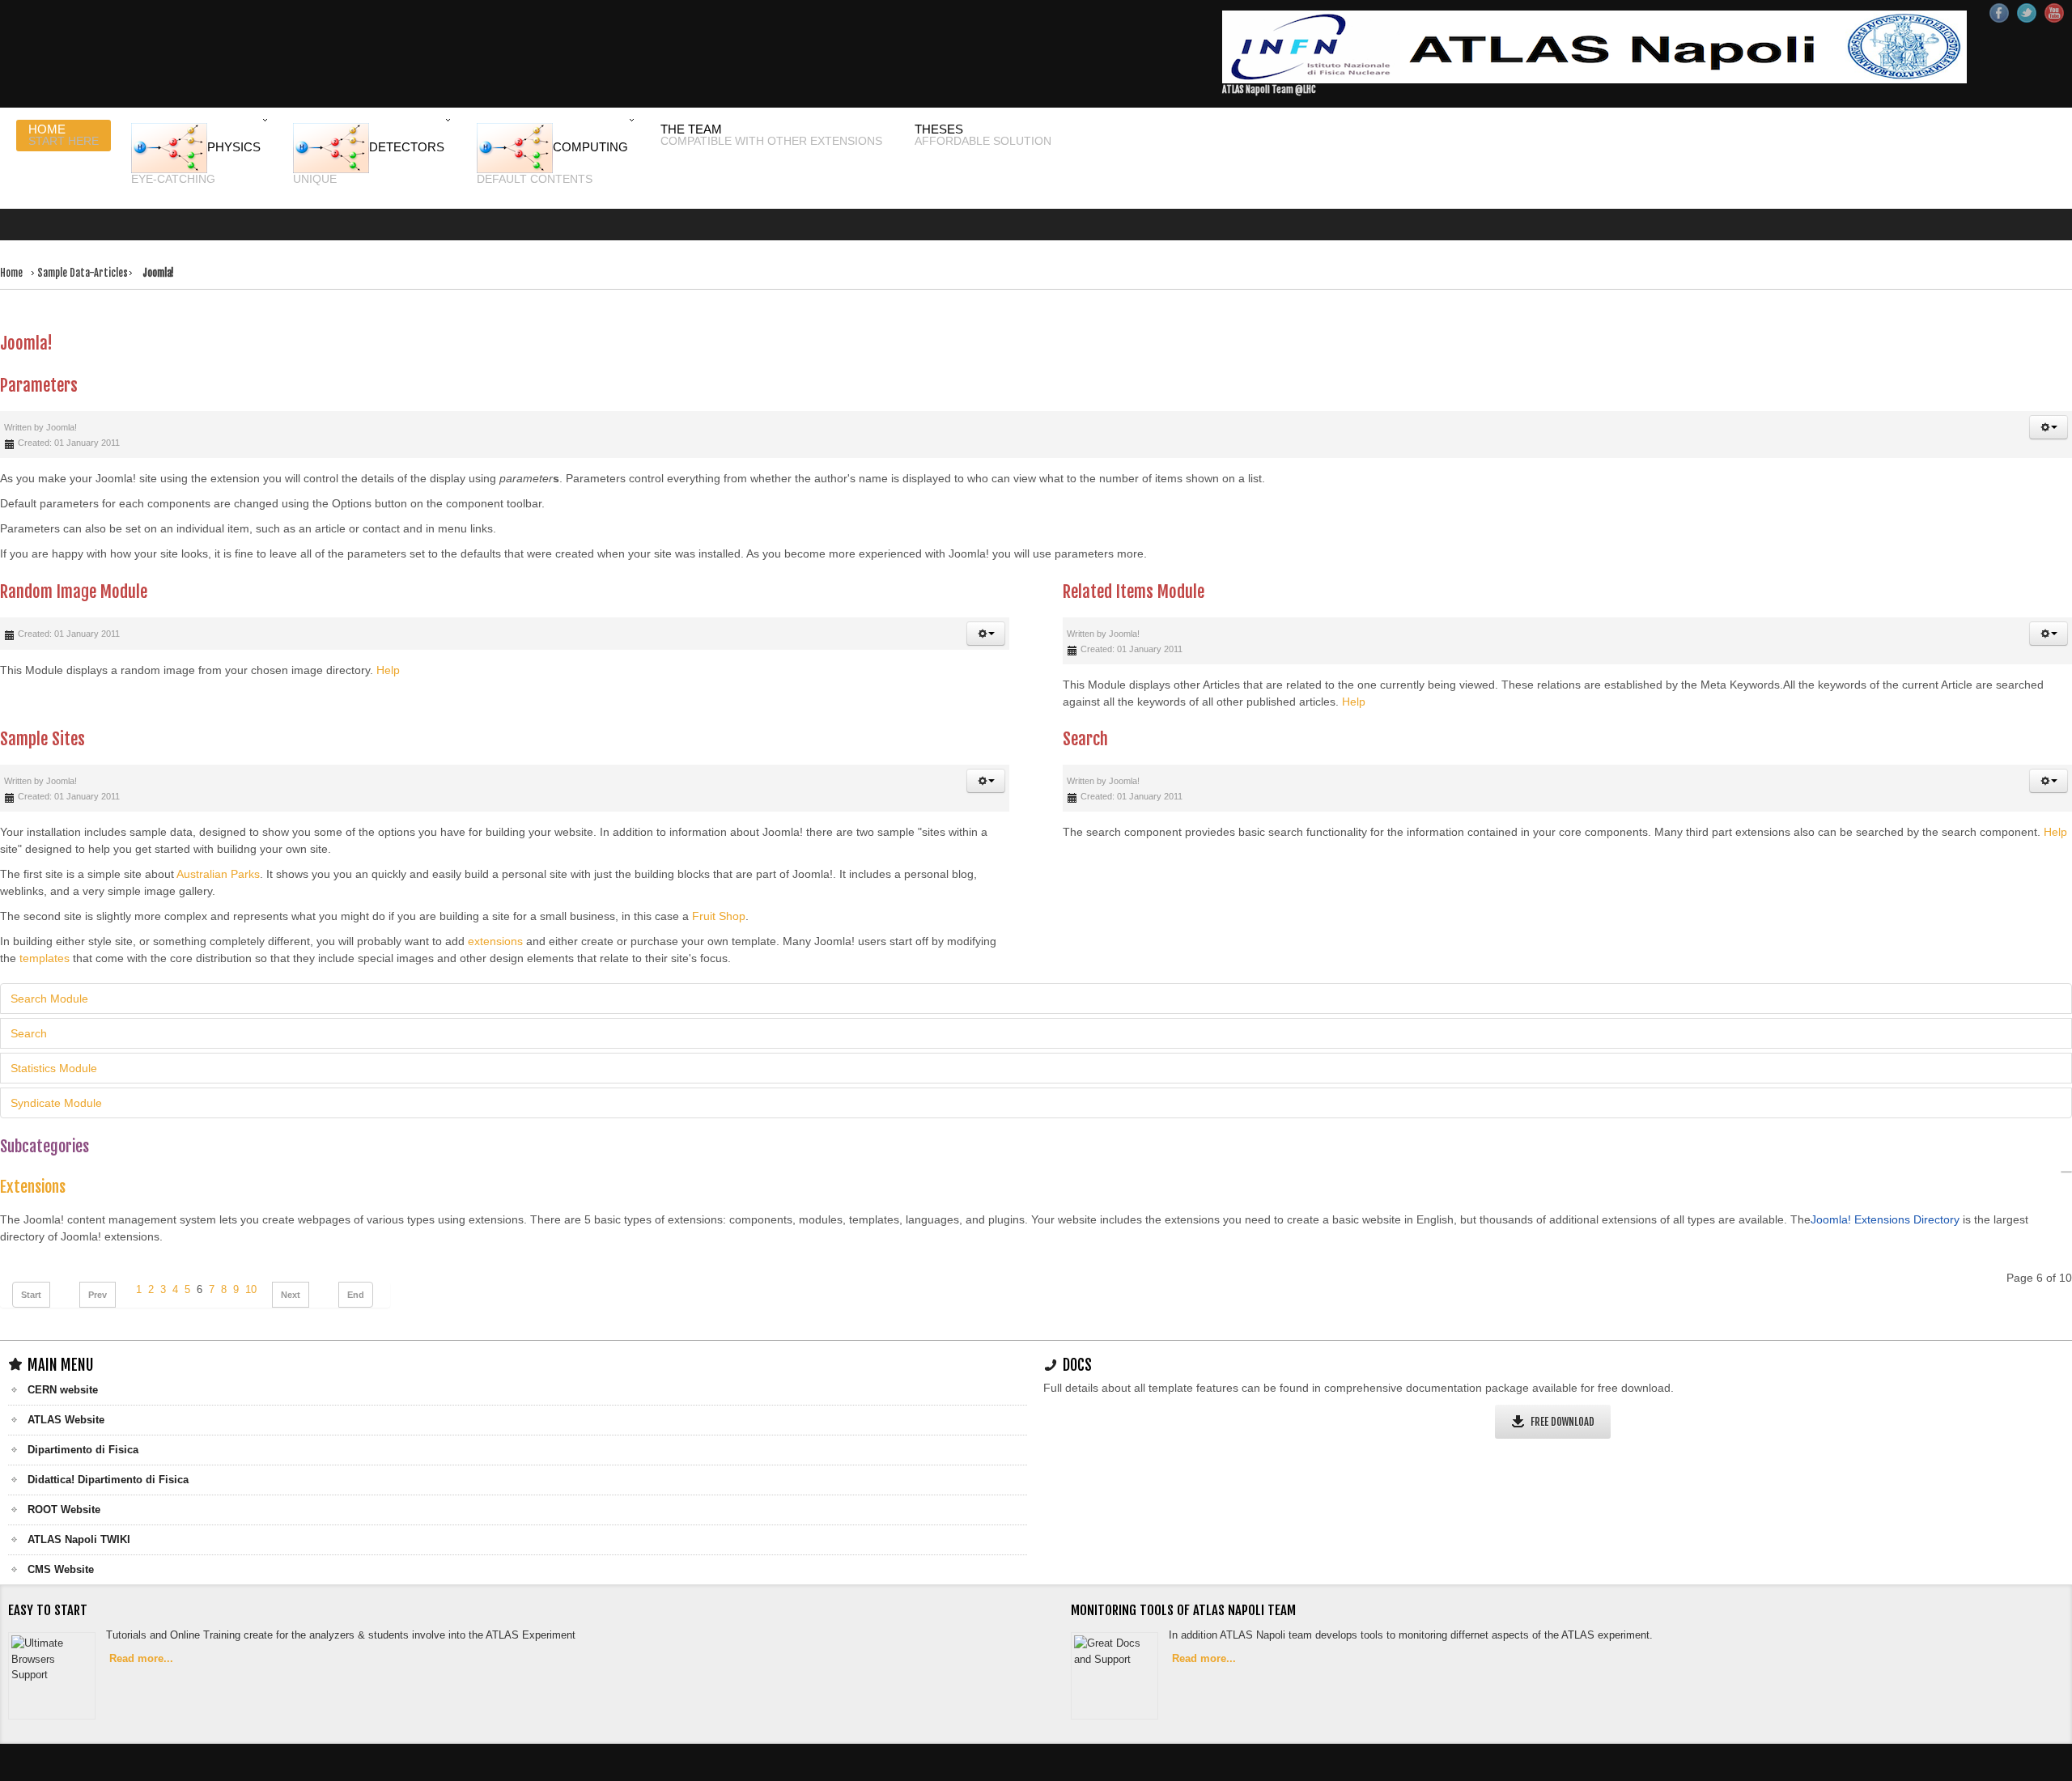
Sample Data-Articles (90, 258)
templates (45, 920)
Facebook (1999, 13)
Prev (98, 1256)
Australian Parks (218, 836)
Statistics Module (54, 1030)
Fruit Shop (719, 878)
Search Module (49, 960)
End (356, 1256)
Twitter (2027, 13)
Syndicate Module (56, 1065)
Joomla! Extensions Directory (1885, 1181)
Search (29, 995)
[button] (2049, 389)
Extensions (33, 1148)
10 (251, 1251)
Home (13, 258)
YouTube (2054, 13)
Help (388, 631)
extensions (495, 903)
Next (291, 1256)
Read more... (144, 1622)
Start (31, 1256)
